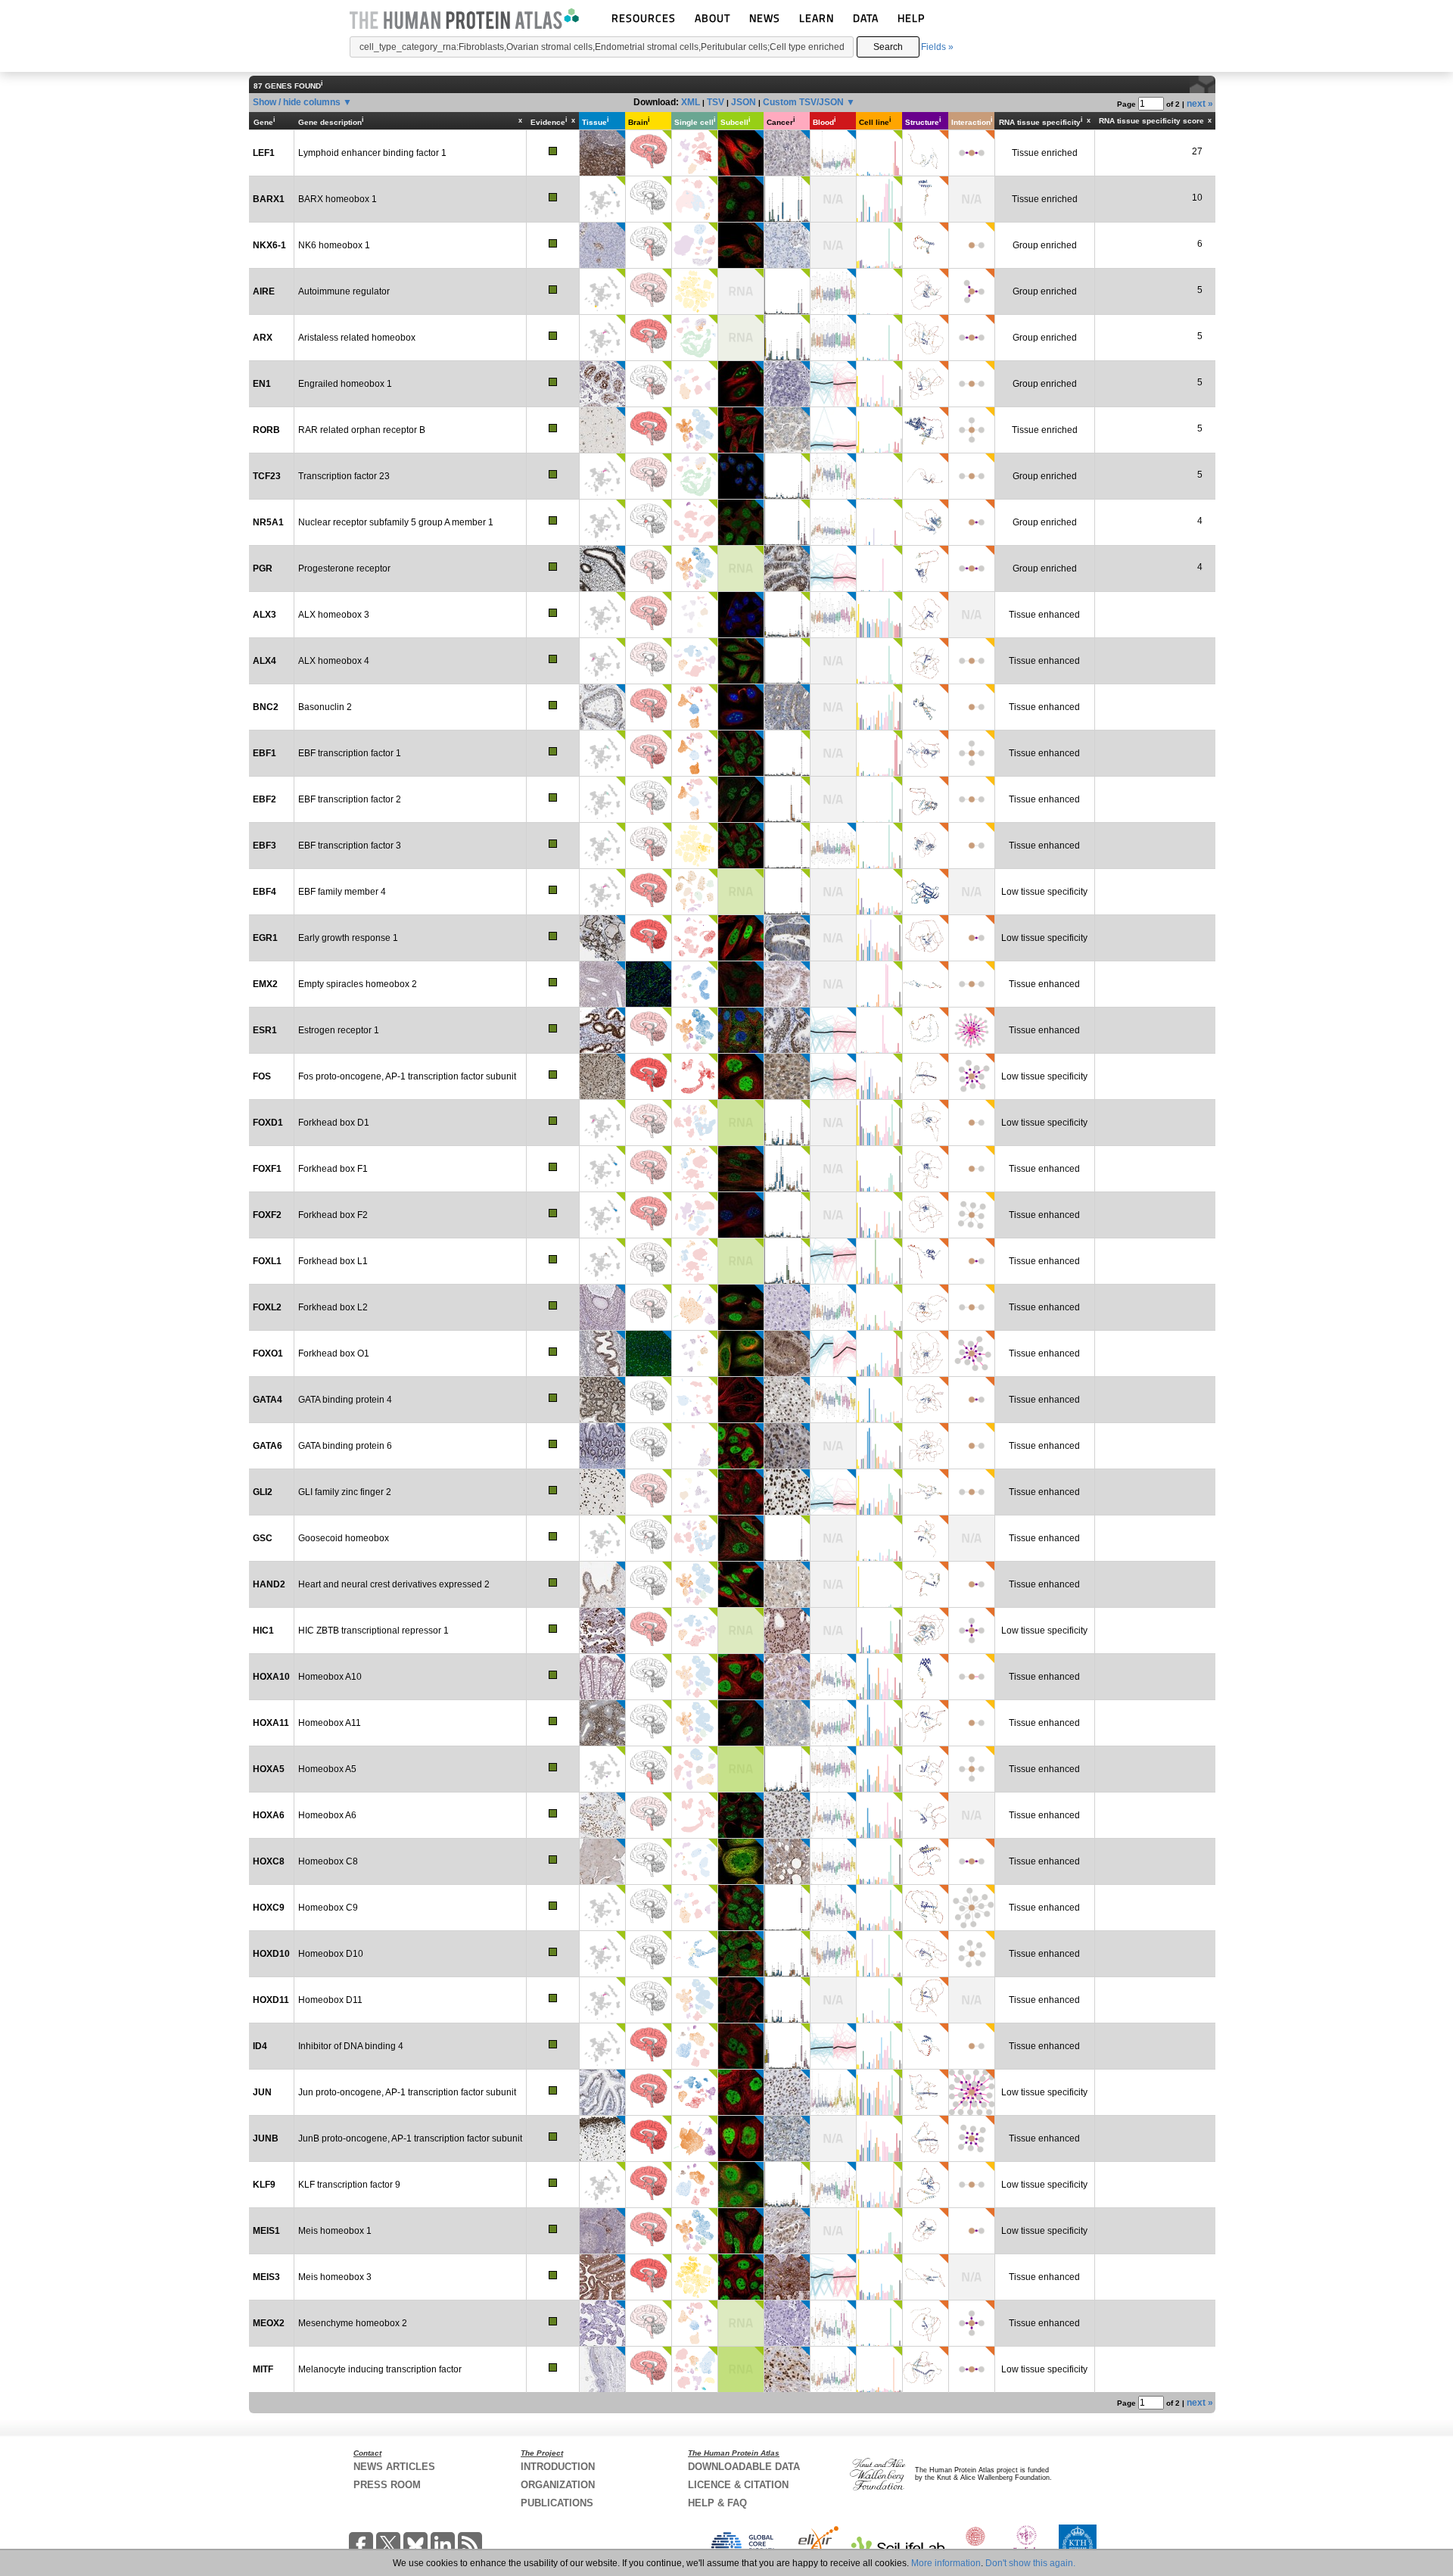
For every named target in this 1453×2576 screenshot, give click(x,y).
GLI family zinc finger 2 (345, 1492)
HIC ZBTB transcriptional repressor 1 (373, 1631)
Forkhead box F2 (333, 1215)
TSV (716, 102)
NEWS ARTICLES (394, 2467)
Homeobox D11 (330, 2000)
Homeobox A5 (327, 1769)
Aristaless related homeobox (357, 338)
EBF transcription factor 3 (350, 846)
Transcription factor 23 (344, 476)
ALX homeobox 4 (334, 661)
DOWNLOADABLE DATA (744, 2467)
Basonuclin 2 (325, 707)
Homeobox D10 (331, 1954)
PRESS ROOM (387, 2485)
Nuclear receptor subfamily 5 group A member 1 (396, 522)
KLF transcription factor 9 (349, 2185)
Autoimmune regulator (344, 291)
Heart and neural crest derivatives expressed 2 (394, 1584)
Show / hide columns (297, 102)
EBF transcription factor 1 (350, 753)
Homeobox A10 (330, 1677)
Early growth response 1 (348, 938)
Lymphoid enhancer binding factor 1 (372, 153)
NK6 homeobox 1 (334, 245)
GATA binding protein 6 (345, 1446)
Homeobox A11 (330, 1723)
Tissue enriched (1045, 153)
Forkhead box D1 (334, 1123)
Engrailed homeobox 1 (345, 384)
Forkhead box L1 (333, 1261)
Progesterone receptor (344, 568)
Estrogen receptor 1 (339, 1030)
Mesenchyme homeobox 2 (353, 2323)
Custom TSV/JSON (803, 102)
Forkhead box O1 (334, 1353)
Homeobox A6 (327, 1815)
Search (888, 47)
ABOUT (712, 18)
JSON (744, 102)
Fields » (937, 47)
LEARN (817, 18)
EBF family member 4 (342, 892)
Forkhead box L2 (333, 1307)
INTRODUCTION (558, 2467)
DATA (866, 18)
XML (691, 102)
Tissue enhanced (1044, 615)
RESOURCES (644, 18)
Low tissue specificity (1044, 892)
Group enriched (1045, 245)
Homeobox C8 (328, 1861)
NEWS (765, 18)
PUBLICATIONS (557, 2503)
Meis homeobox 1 (335, 2231)
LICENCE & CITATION (738, 2485)
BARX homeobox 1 (338, 199)
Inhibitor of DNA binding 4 (351, 2046)
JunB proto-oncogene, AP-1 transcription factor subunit (410, 2138)
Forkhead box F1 (333, 1169)
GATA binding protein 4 (345, 1400)
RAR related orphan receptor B (362, 430)
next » (1200, 104)
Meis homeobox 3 (335, 2277)
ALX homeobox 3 (334, 615)
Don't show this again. (1030, 2563)
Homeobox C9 (328, 1908)
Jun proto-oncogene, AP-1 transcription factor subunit (407, 2092)
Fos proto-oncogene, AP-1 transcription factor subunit (407, 1076)
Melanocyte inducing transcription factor (380, 2369)
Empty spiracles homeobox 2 (358, 984)
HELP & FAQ (717, 2503)
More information (946, 2563)
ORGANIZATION (558, 2485)
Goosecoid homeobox (344, 1538)
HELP (911, 18)
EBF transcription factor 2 (350, 799)
